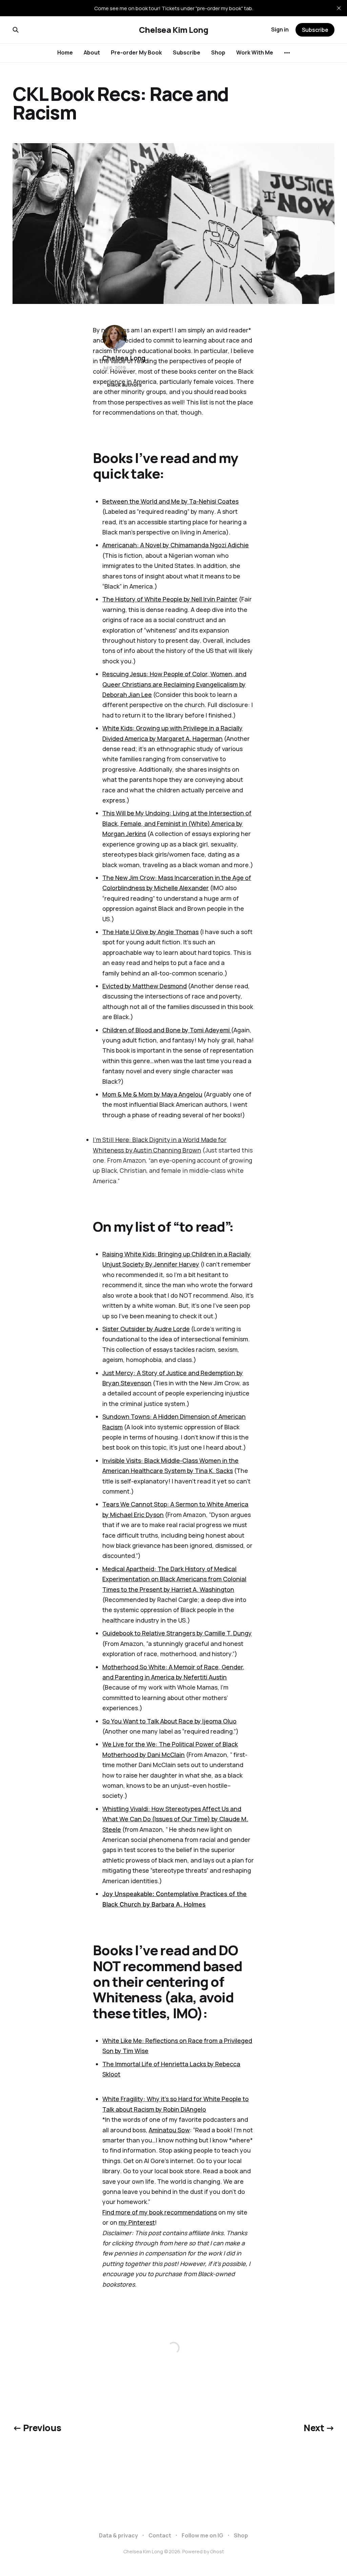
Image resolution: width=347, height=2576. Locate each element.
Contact (160, 2535)
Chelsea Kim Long (173, 30)
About (92, 52)
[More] (287, 53)
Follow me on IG (202, 2535)
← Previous (37, 2428)
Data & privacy (118, 2535)
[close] (339, 8)
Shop (218, 52)
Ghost (217, 2551)
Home (65, 52)
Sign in (280, 29)
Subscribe (187, 52)
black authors (124, 385)
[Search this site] (16, 30)
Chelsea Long (124, 358)
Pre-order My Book (136, 52)
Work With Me (255, 52)
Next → (319, 2428)
